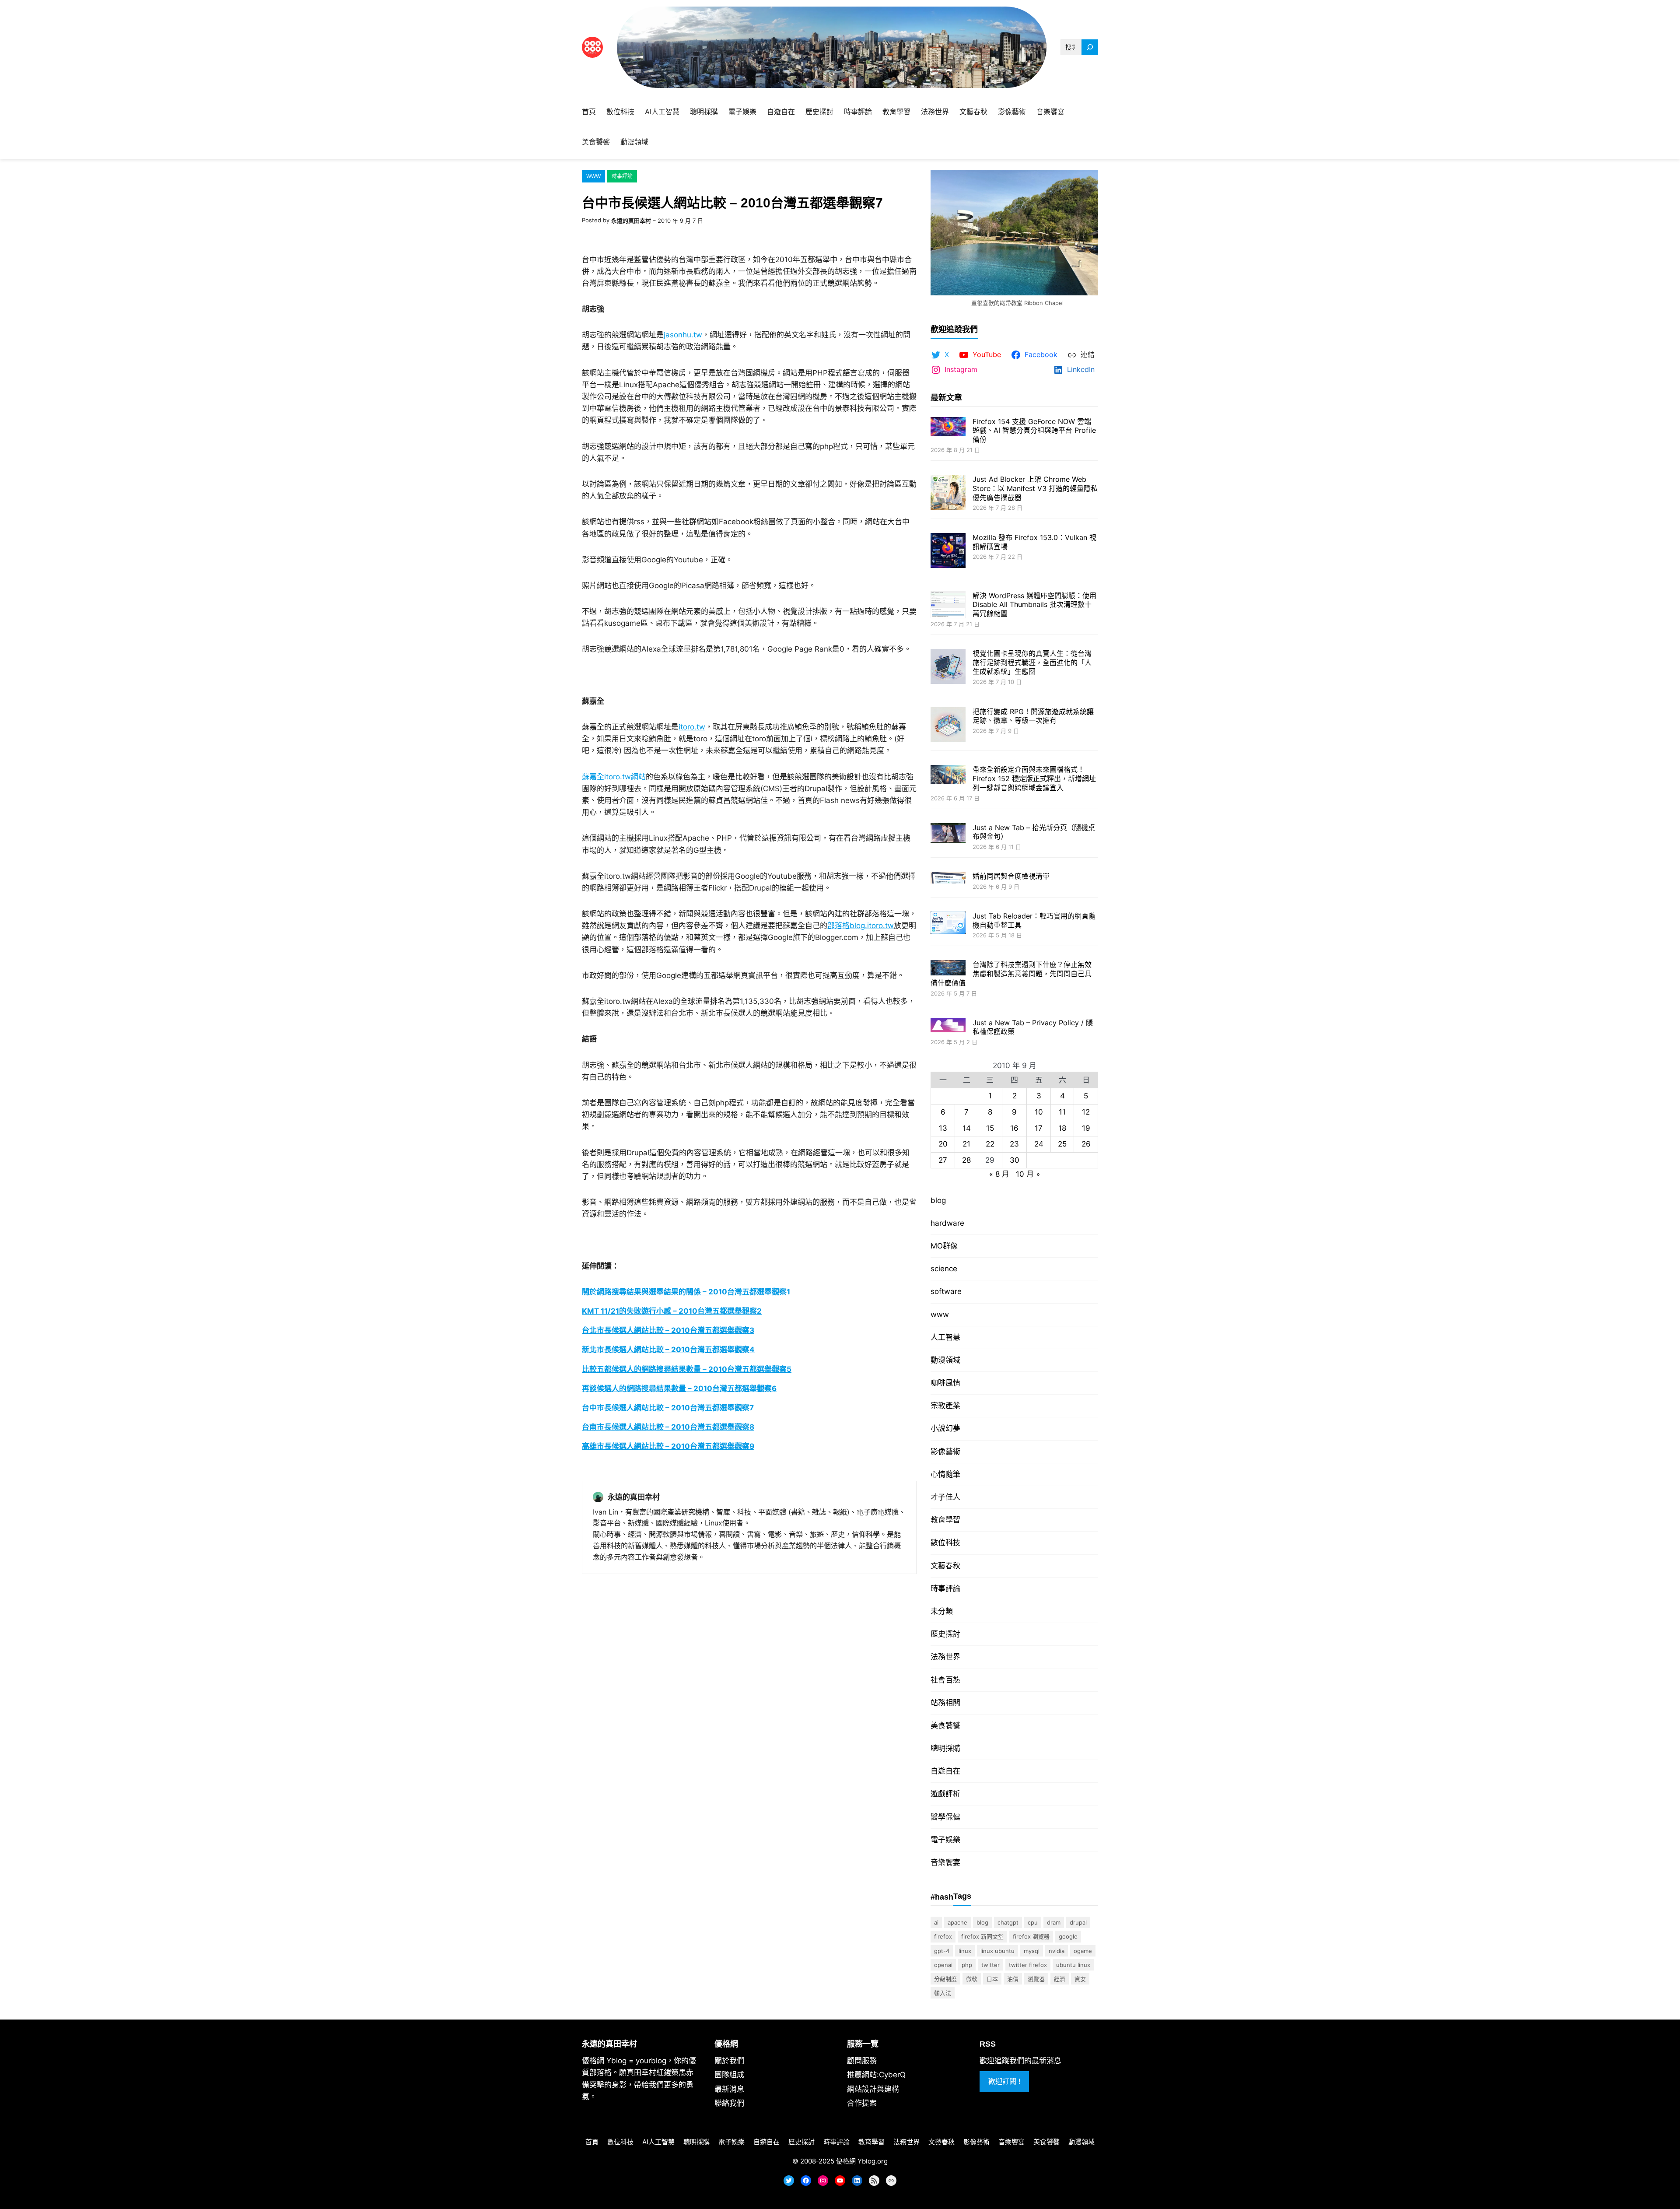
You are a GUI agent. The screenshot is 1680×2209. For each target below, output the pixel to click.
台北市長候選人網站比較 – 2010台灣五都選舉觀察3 (668, 1330)
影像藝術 (945, 1452)
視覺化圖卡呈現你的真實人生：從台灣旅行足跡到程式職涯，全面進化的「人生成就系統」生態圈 (1032, 663)
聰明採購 (945, 1748)
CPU (1033, 1922)
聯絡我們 (729, 2103)
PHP (967, 1965)
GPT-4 (942, 1951)
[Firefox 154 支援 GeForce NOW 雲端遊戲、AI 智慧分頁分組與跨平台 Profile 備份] (948, 428)
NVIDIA (1057, 1951)
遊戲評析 (945, 1794)
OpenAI (943, 1965)
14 (967, 1128)
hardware (947, 1223)
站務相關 (945, 1703)
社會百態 (945, 1680)
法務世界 (945, 1657)
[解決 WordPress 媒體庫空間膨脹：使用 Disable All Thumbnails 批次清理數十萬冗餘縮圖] (948, 606)
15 (990, 1128)
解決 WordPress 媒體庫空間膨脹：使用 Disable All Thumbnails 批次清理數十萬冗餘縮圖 (1034, 605)
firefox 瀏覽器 (1031, 1936)
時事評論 (622, 176)
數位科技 (945, 1543)
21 (966, 1144)
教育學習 (945, 1520)
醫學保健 (945, 1817)
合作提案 (862, 2103)
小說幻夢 (945, 1428)
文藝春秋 (945, 1566)
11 (1062, 1112)
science (944, 1269)
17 (1039, 1128)
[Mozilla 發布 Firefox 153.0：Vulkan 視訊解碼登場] (948, 552)
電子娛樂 (945, 1840)
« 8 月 (999, 1174)
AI (936, 1922)
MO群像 (944, 1246)
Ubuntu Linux (1073, 1965)
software (946, 1291)
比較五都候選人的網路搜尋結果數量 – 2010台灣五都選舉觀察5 (687, 1369)
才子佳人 (945, 1497)
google (1068, 1936)
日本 (992, 1979)
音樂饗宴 (945, 1862)
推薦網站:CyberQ (876, 2075)
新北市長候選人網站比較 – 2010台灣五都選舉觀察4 (668, 1350)
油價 (1013, 1979)
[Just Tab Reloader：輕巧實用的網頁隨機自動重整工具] (948, 924)
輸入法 (943, 1993)
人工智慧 (945, 1337)
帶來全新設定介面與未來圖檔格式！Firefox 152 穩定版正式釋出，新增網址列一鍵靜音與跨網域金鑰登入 (1034, 778)
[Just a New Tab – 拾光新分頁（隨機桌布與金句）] (948, 834)
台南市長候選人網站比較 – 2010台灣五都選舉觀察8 (668, 1427)
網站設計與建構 (873, 2089)
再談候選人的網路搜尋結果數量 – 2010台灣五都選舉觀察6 (679, 1389)
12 (1086, 1112)
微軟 (972, 1979)
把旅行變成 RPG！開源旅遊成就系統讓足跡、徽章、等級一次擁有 (1033, 716)
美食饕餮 (945, 1725)
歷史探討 (945, 1634)
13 (943, 1128)
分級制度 (945, 1979)
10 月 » (1028, 1174)
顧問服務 (862, 2061)
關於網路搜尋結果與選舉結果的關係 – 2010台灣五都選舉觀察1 (686, 1292)
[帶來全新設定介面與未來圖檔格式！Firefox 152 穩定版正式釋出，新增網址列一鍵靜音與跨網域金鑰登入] (948, 775)
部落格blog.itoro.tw (861, 926)
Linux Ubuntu (997, 1951)
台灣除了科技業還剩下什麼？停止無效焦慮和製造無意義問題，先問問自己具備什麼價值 (1011, 974)
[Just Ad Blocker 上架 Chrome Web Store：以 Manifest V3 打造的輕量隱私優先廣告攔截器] (948, 493)
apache (957, 1922)
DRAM (1054, 1922)
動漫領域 (945, 1360)
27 (943, 1160)
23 (1014, 1144)
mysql (1032, 1951)
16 (1014, 1128)
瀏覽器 (1036, 1979)
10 (1039, 1112)
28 (966, 1160)
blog (938, 1200)
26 (1086, 1144)
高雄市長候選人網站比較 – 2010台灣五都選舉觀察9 (668, 1446)
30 (1015, 1160)
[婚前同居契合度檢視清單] (948, 878)
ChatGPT (1008, 1922)
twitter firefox (1028, 1965)
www (593, 176)
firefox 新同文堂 (982, 1936)
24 (1039, 1144)
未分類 (942, 1611)
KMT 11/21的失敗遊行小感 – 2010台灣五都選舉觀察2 (672, 1311)
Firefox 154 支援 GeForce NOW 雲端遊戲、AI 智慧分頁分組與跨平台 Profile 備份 (1034, 431)
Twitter (990, 1965)
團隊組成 (729, 2075)
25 (1062, 1144)
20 (943, 1144)
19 (1086, 1128)
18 (1062, 1128)
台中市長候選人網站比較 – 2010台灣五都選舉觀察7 (668, 1408)
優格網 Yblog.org (862, 2161)
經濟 (1060, 1979)
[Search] (1090, 47)
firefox (943, 1936)
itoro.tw (692, 727)
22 (990, 1144)
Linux (965, 1951)
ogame (1083, 1951)
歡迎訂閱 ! (1004, 2081)
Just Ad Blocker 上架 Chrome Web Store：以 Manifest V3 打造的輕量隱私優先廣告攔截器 (1035, 488)
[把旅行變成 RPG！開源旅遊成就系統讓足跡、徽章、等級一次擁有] (948, 726)
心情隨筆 (945, 1474)
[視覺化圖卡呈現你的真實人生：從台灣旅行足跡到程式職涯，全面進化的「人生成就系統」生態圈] (948, 668)
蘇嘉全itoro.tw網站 (614, 777)
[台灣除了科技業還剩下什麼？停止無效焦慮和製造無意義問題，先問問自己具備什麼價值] (948, 969)
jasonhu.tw (683, 335)
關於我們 (729, 2061)
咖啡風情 (945, 1383)
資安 (1080, 1979)
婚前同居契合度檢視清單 (1011, 876)
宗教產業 (945, 1406)
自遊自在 (945, 1771)
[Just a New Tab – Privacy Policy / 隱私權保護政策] (948, 1026)
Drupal (1078, 1922)
